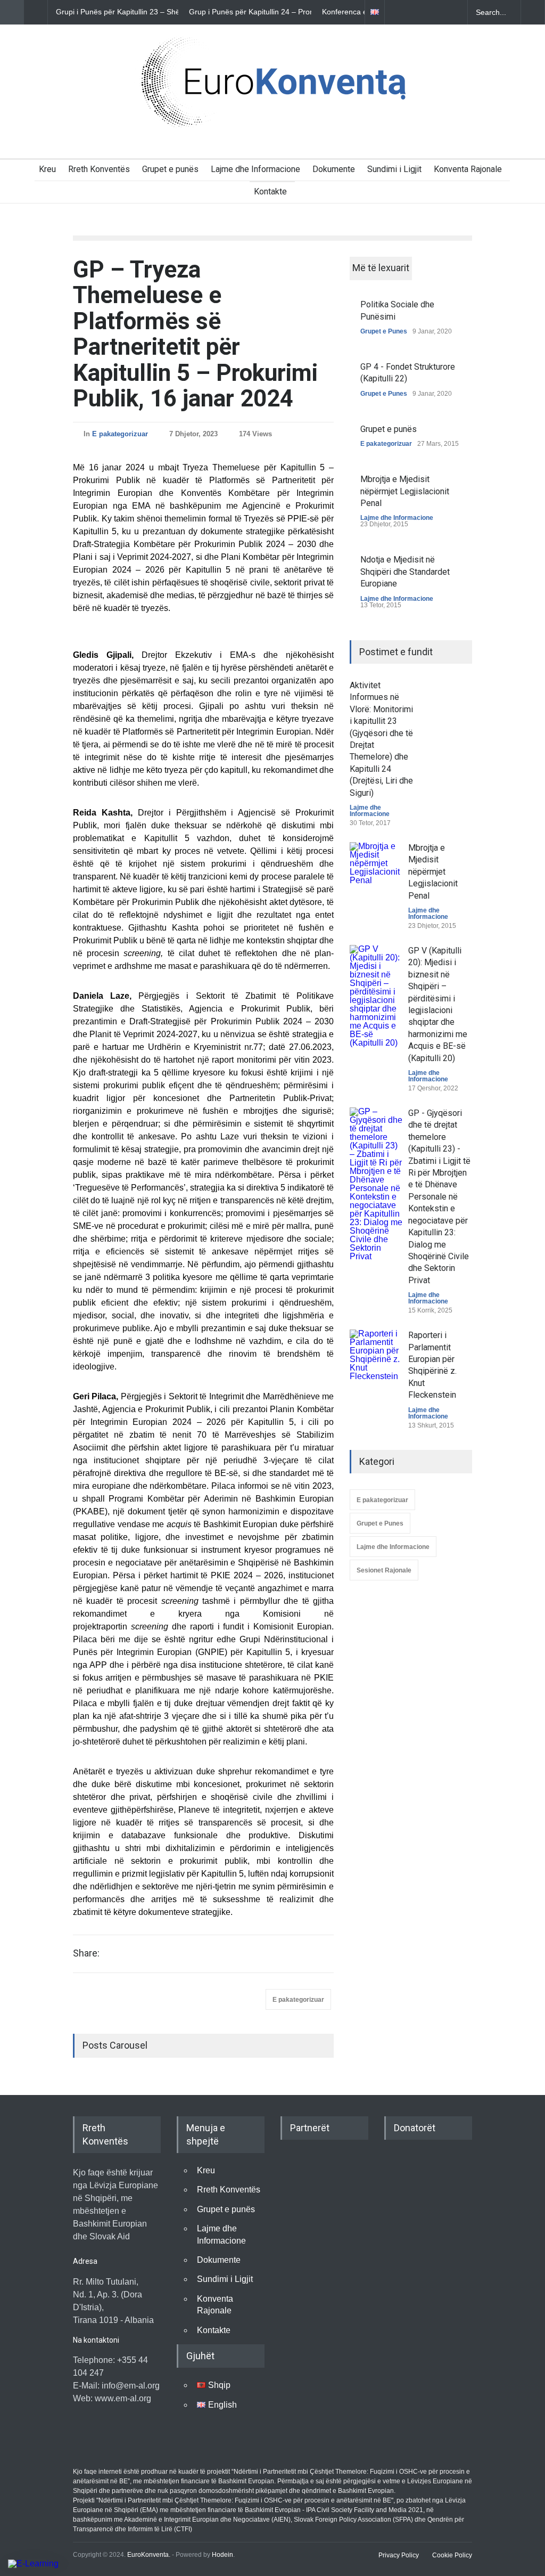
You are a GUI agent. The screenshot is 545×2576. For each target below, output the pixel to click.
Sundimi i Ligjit (394, 169)
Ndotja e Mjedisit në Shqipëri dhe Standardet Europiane (405, 572)
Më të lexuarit (381, 268)
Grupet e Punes (384, 331)
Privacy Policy (399, 2555)
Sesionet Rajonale (384, 1570)
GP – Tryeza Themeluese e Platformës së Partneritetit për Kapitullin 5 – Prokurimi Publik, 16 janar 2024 (195, 334)
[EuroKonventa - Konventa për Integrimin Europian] (272, 117)
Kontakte (270, 191)
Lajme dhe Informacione (255, 169)
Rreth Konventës (99, 169)
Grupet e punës (170, 169)
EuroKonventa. (149, 2555)
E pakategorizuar (120, 434)
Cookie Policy (452, 2555)
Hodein (222, 2555)
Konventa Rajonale (468, 169)
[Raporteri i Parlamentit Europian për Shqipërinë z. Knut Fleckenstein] (376, 1356)
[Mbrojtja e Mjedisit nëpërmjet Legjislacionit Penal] (376, 869)
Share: (86, 1953)
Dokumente (334, 169)
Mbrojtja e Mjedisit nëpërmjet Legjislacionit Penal (405, 491)
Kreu (47, 169)
